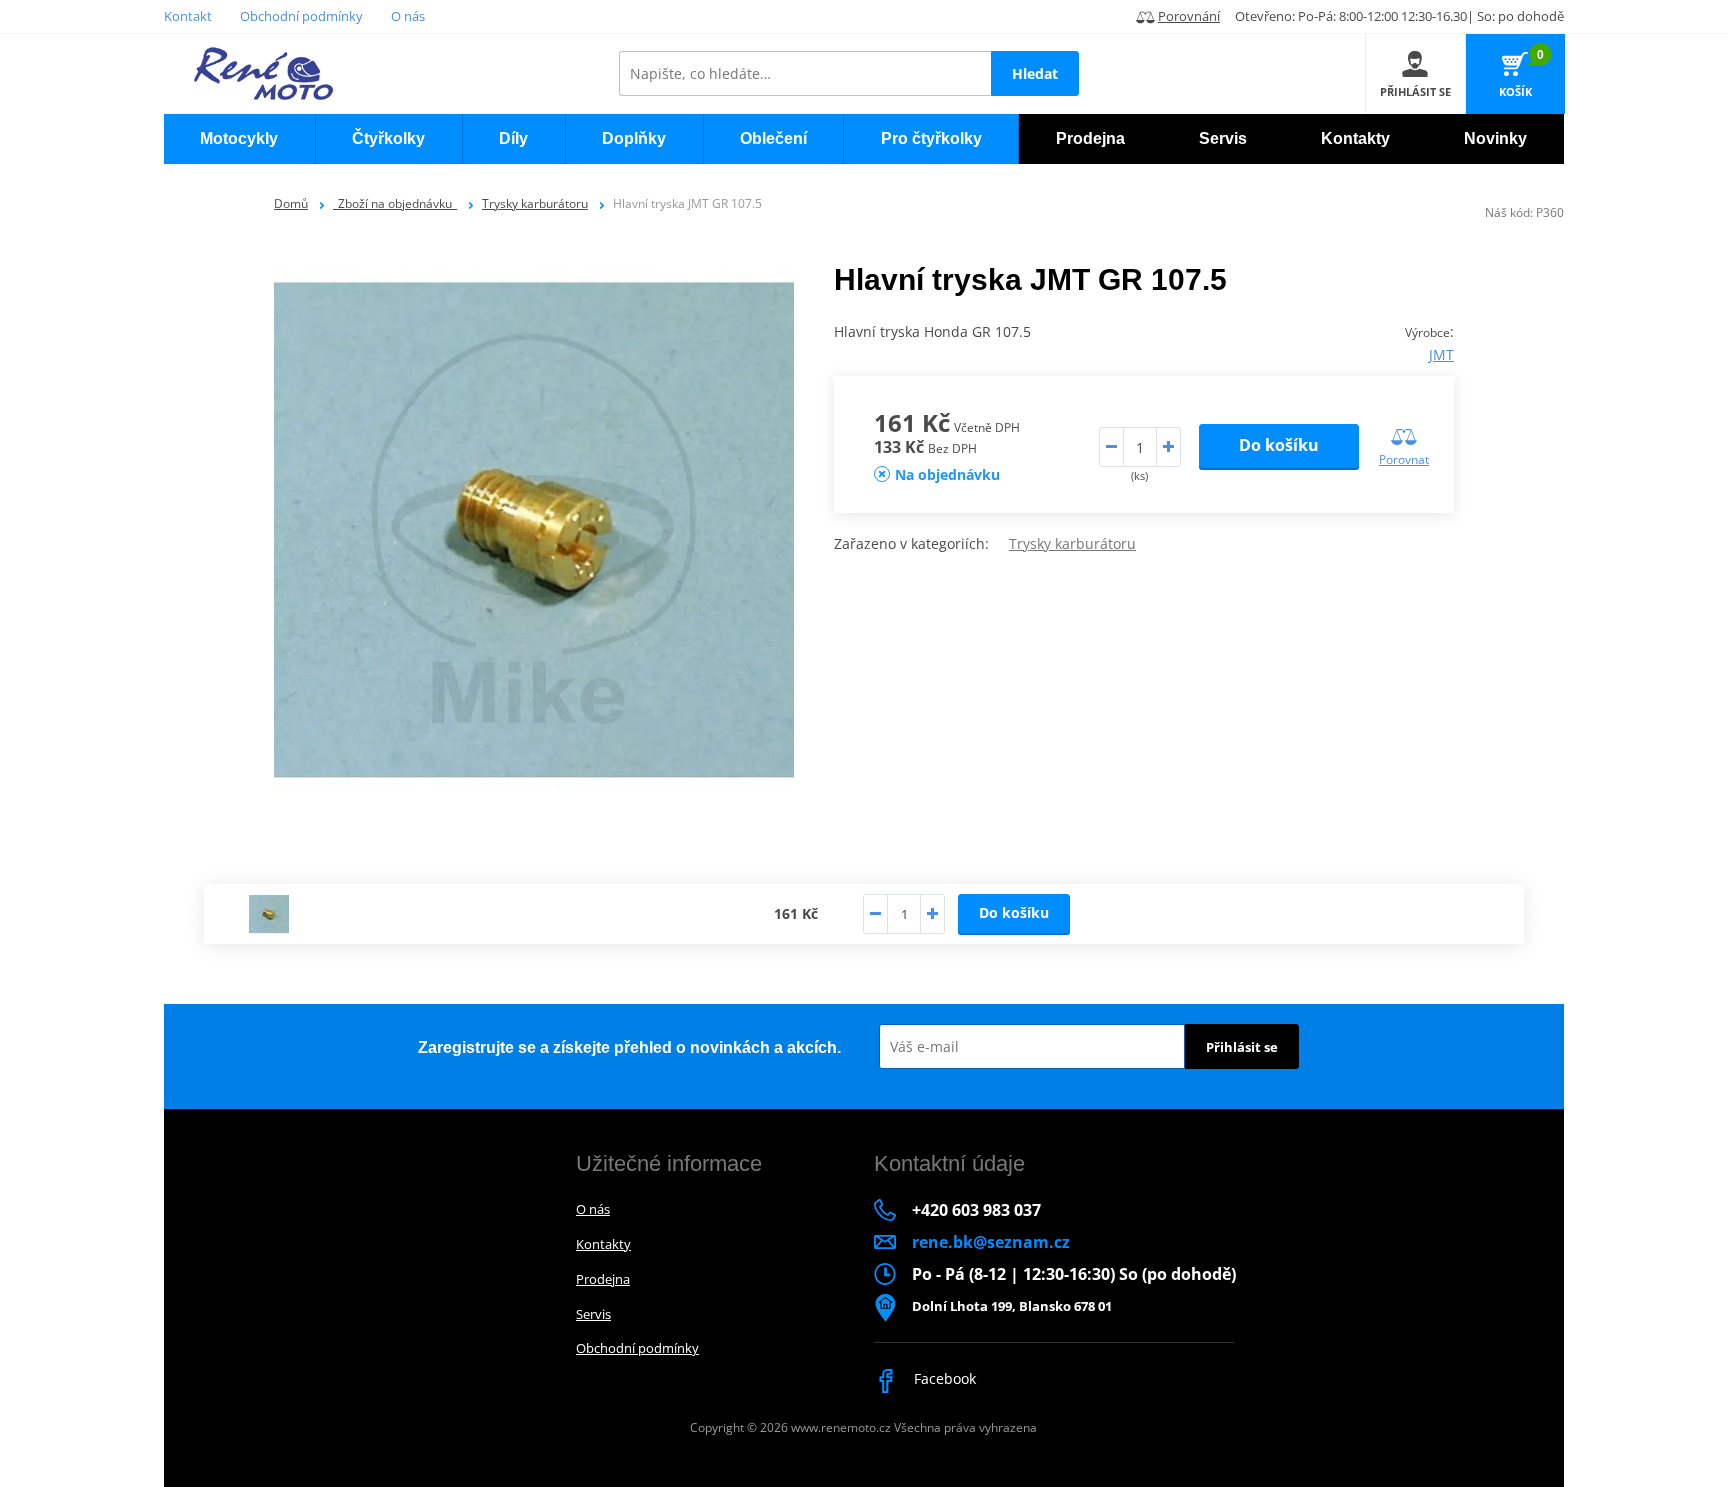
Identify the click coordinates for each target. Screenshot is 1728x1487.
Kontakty (603, 1244)
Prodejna (603, 1279)
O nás (408, 16)
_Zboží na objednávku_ (395, 203)
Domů (291, 203)
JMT (1441, 354)
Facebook (943, 1378)
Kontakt (188, 16)
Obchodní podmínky (301, 16)
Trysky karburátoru (535, 203)
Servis (593, 1314)
